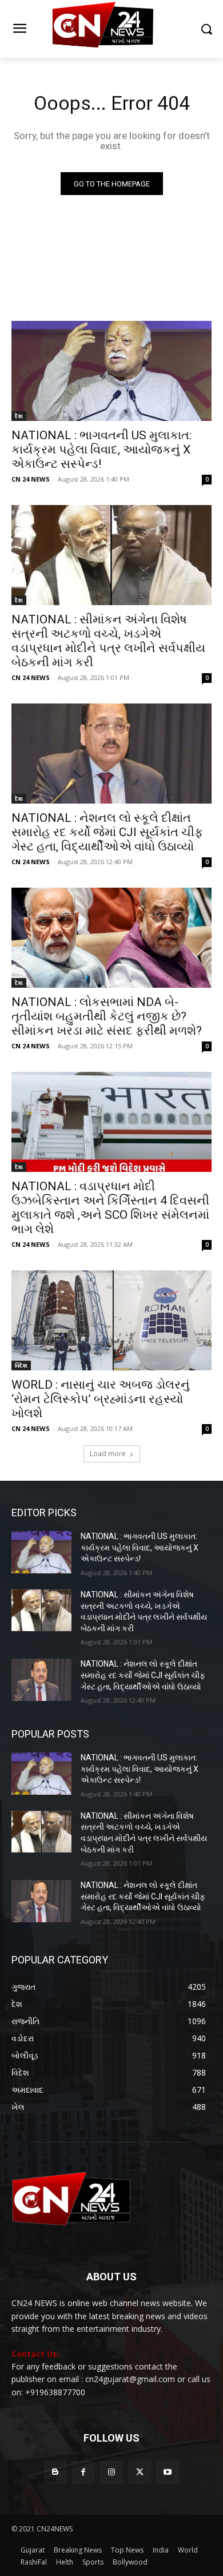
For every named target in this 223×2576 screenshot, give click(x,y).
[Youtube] (168, 2472)
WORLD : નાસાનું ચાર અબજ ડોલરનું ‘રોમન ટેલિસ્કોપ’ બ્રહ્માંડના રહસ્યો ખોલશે (101, 1399)
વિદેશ (21, 1365)
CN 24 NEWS (31, 479)
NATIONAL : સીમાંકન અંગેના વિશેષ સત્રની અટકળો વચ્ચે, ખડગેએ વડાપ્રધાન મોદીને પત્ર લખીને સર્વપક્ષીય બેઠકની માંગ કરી (108, 641)
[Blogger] (55, 2472)
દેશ (19, 416)
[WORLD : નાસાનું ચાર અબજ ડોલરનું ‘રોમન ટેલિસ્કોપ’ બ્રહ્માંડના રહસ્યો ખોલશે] (111, 1320)
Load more (108, 1454)
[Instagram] (111, 2472)
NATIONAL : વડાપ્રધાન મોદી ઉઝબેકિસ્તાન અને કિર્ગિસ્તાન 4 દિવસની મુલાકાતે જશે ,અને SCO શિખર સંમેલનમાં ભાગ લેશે (110, 1208)
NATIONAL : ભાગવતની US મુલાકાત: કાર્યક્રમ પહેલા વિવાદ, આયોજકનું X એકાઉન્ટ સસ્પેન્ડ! (101, 450)
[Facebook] (83, 2472)
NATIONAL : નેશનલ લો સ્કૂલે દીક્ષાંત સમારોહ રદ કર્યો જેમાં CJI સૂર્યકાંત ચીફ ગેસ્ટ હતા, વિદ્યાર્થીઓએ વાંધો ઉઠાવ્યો (107, 832)
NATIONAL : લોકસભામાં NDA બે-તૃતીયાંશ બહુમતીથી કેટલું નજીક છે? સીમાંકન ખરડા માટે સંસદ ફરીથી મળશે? (107, 1016)
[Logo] (111, 29)
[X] (140, 2472)
